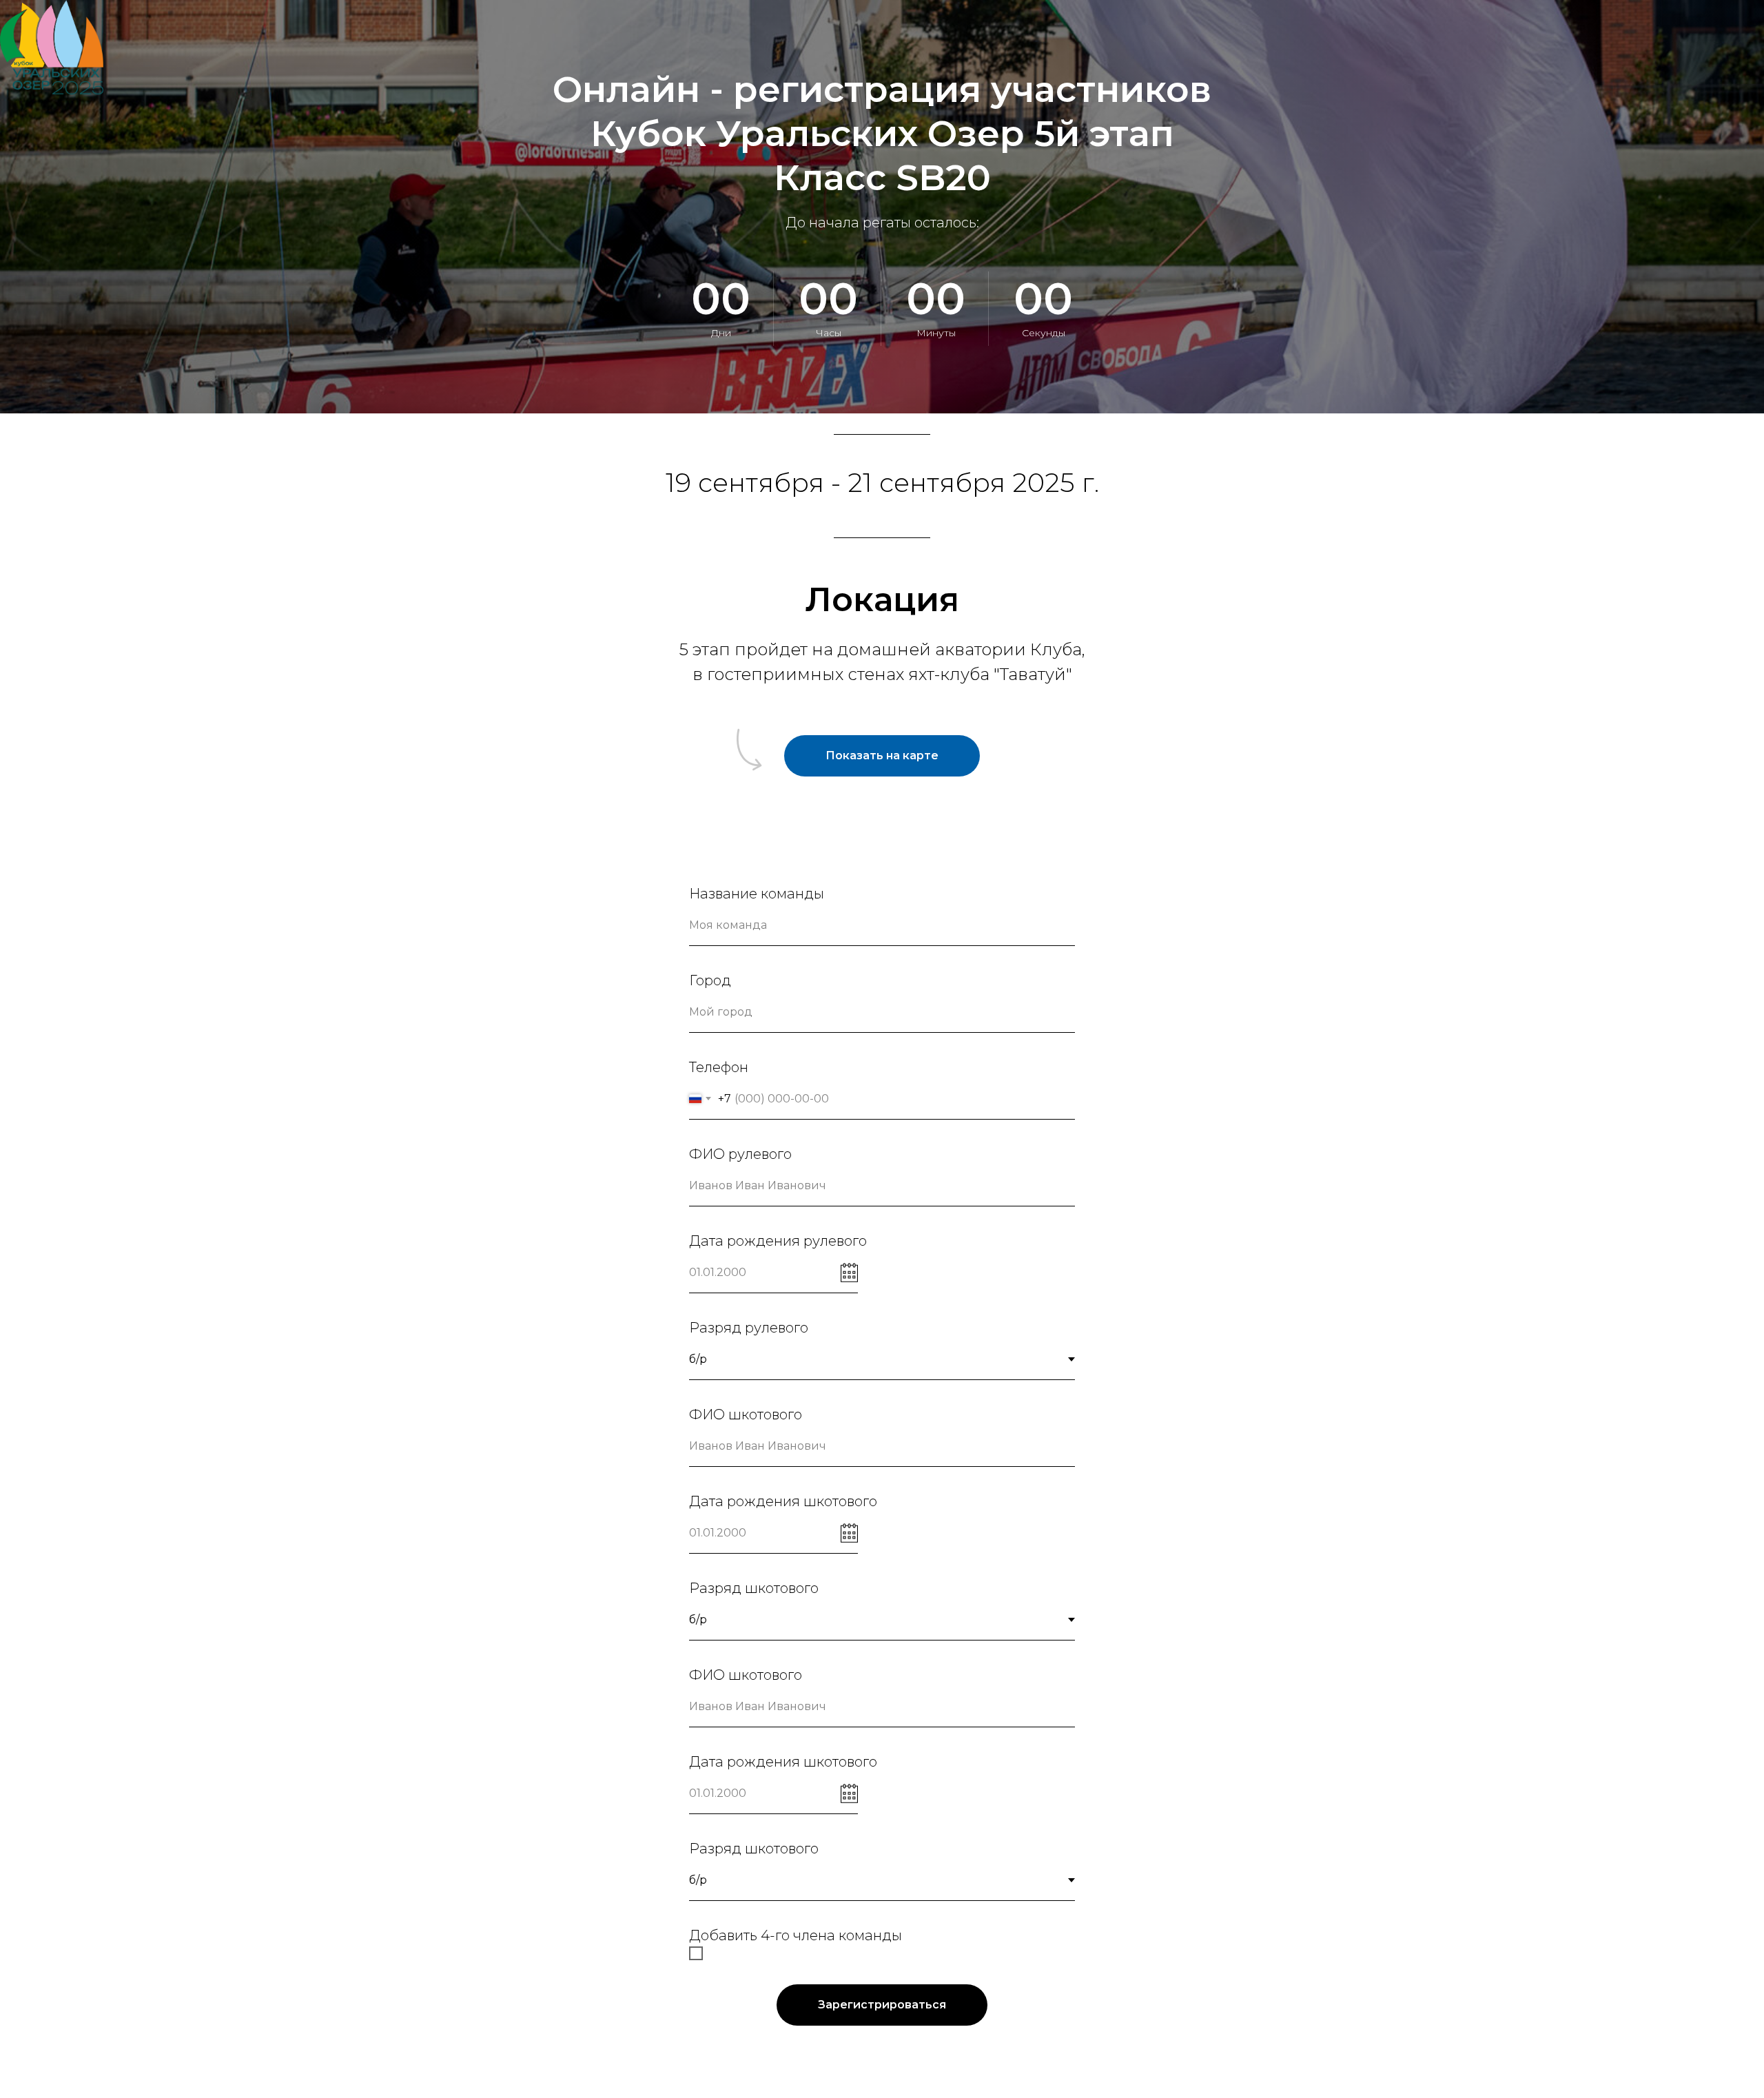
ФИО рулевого (740, 1154)
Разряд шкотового (754, 1588)
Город (710, 980)
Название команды (757, 894)
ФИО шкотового (746, 1415)
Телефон (719, 1067)
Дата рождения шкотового (783, 1501)
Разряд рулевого (749, 1328)
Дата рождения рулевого (778, 1241)
